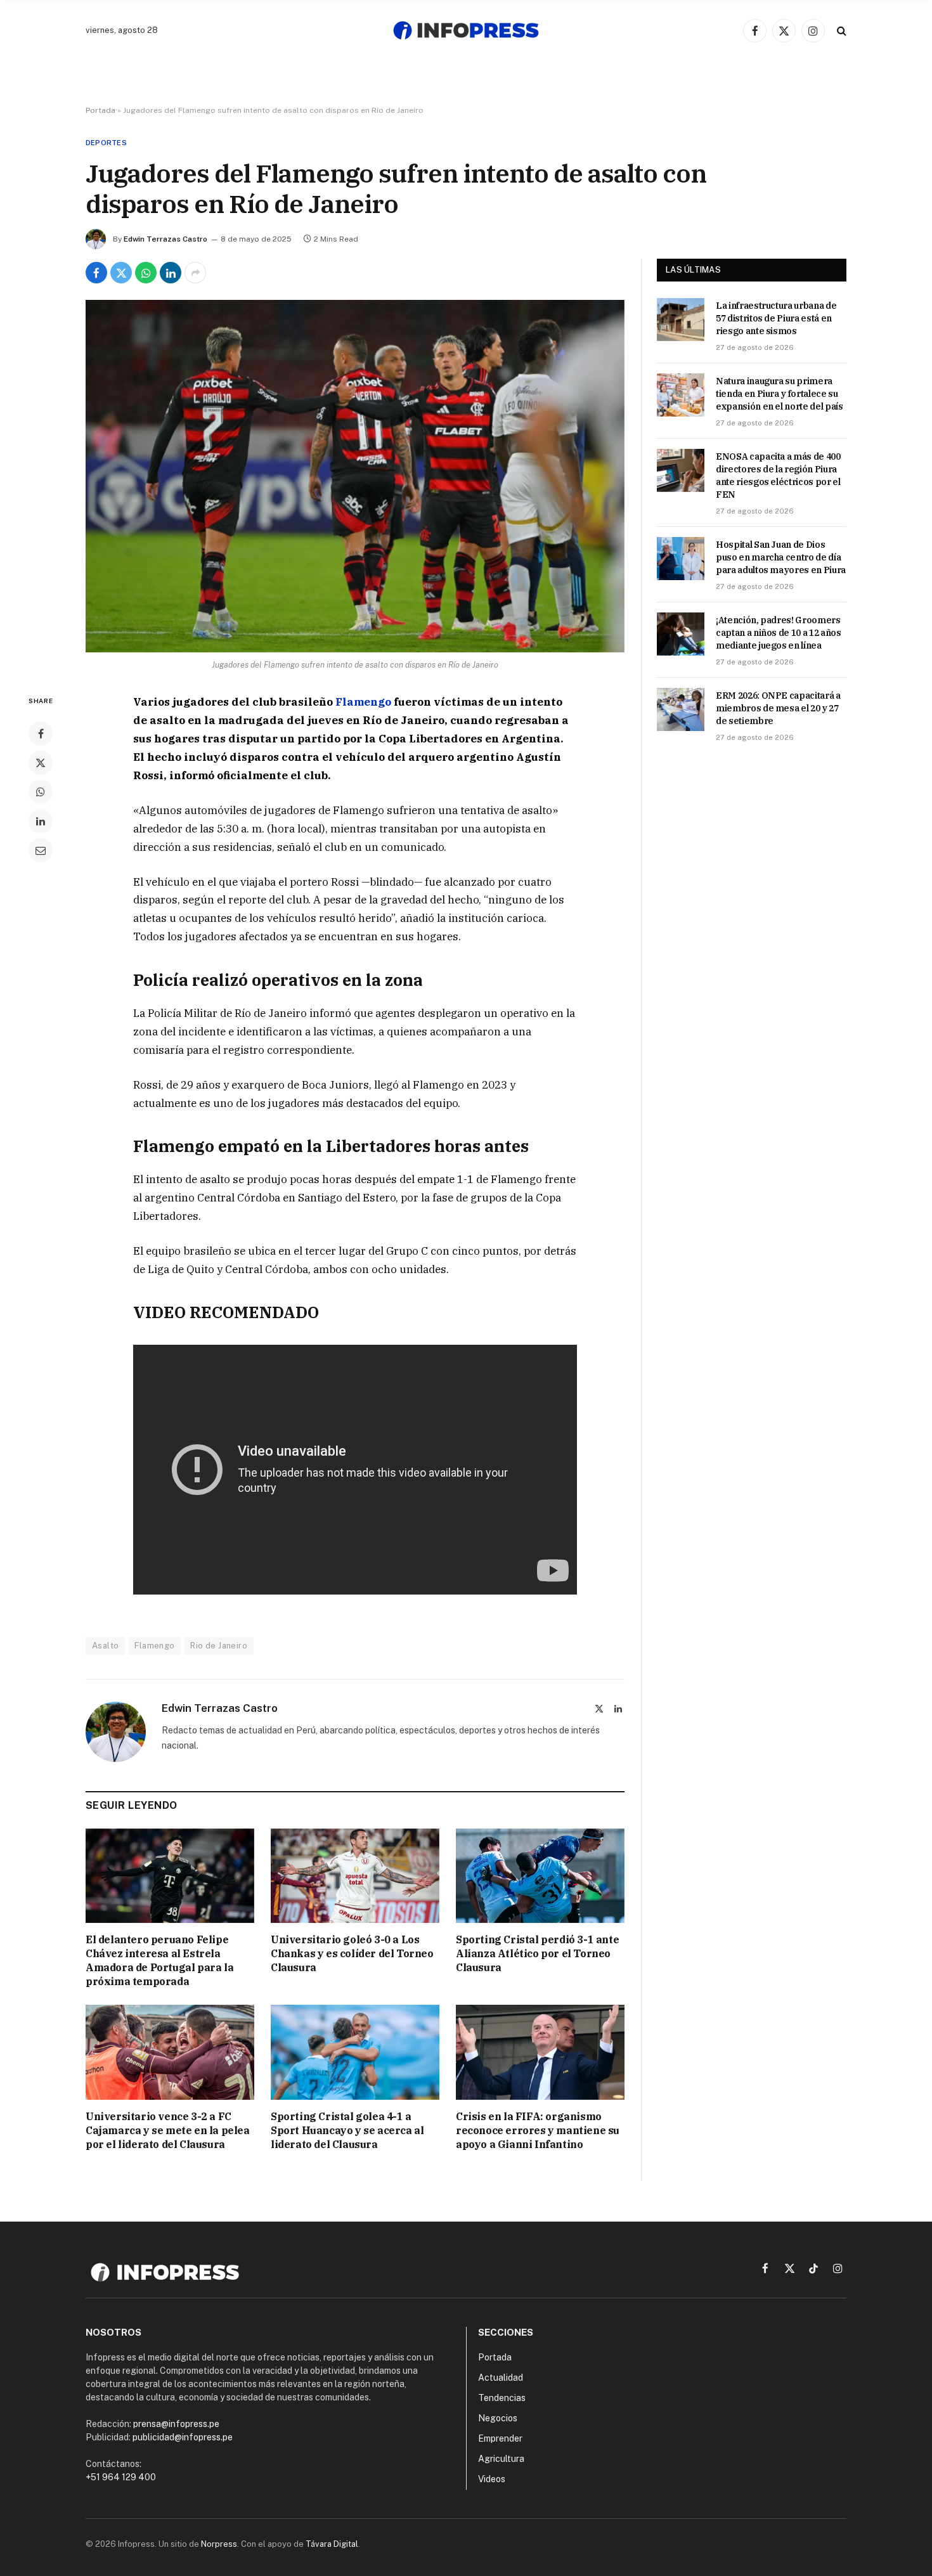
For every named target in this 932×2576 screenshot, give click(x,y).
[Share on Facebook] (96, 273)
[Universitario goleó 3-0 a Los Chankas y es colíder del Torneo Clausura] (355, 1876)
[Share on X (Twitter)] (121, 273)
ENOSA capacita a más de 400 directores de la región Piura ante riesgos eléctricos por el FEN (778, 476)
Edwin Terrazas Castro (165, 239)
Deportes (106, 143)
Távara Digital (332, 2544)
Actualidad (501, 2378)
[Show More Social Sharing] (195, 273)
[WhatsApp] (41, 792)
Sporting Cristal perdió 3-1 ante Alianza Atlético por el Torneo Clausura (537, 1953)
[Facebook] (41, 734)
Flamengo (363, 702)
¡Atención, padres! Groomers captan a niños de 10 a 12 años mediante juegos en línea (779, 633)
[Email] (41, 850)
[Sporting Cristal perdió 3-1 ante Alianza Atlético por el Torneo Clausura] (540, 1876)
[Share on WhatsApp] (146, 273)
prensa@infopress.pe (176, 2424)
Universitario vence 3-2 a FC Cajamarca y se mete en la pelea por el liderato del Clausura (168, 2130)
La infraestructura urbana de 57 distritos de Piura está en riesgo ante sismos (776, 318)
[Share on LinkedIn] (171, 273)
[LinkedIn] (41, 821)
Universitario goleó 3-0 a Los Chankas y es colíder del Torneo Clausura (352, 1953)
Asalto (105, 1646)
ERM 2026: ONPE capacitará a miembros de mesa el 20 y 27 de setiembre (778, 708)
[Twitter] (41, 763)
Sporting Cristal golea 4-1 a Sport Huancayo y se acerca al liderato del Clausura (347, 2130)
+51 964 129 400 (121, 2477)
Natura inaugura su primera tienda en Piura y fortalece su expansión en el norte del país (780, 394)
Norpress (219, 2544)
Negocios (498, 2418)
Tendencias (502, 2398)
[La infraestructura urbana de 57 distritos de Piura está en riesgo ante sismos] (681, 320)
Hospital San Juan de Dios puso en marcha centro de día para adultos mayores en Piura (781, 557)
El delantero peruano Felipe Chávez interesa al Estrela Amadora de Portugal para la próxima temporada (159, 1960)
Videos (492, 2479)
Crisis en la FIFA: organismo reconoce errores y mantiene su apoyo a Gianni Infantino (538, 2130)
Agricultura (501, 2459)
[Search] (840, 31)
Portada (100, 110)
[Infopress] (466, 30)
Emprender (500, 2438)
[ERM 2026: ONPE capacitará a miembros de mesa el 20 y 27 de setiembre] (681, 709)
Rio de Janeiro (218, 1646)
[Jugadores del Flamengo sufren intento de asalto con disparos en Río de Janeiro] (355, 476)
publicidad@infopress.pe (183, 2437)
